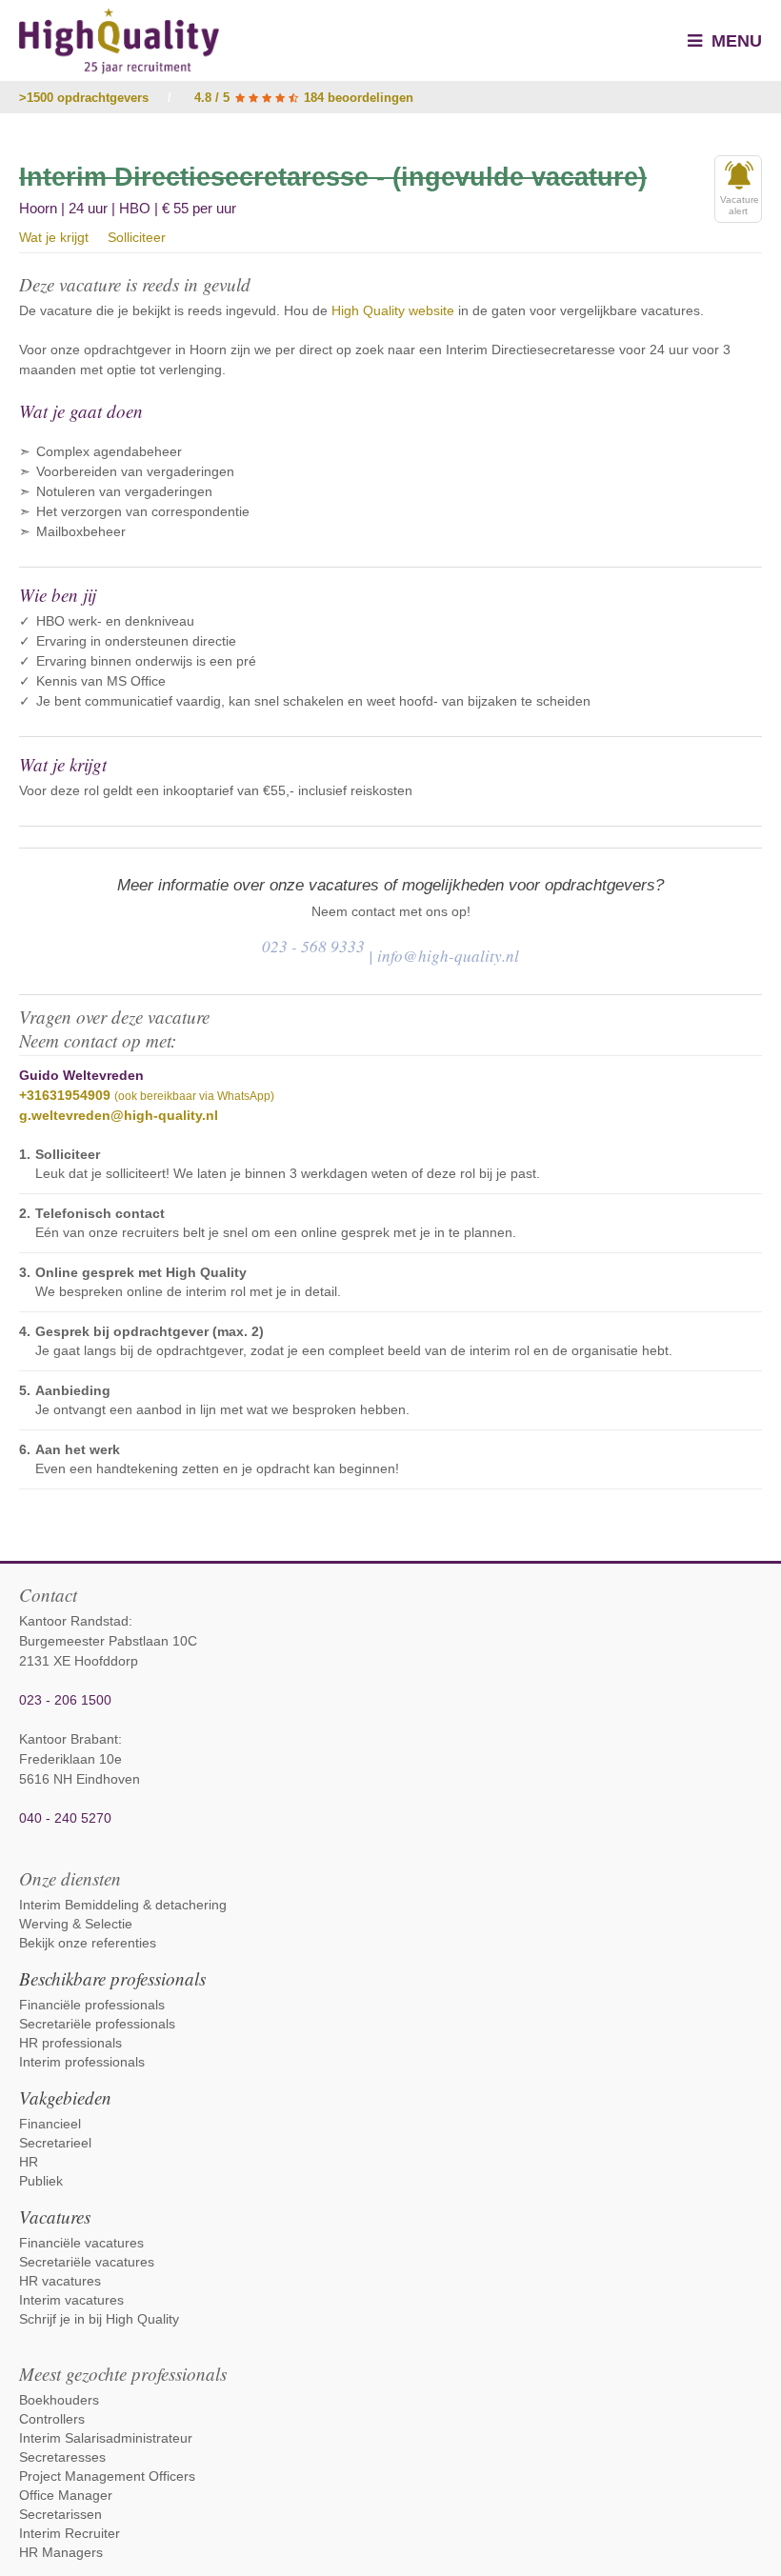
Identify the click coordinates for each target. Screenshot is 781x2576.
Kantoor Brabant (69, 1739)
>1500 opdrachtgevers (84, 98)
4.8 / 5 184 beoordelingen (304, 98)
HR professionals (70, 2043)
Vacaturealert (740, 205)
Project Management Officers (107, 2476)
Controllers (52, 2419)
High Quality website (393, 310)
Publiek (41, 2181)
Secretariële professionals (97, 2024)
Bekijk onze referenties (88, 1943)
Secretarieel (55, 2143)
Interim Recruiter (70, 2533)
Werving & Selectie (76, 1924)
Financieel (50, 2124)
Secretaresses (62, 2457)
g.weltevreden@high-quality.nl (119, 1115)
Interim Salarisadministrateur (106, 2438)
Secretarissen (60, 2514)
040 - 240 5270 (65, 1818)
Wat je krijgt (54, 237)
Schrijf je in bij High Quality (99, 2319)
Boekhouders (59, 2400)
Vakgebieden (65, 2097)
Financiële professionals (92, 2005)
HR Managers (61, 2552)
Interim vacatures (71, 2300)
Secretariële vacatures (87, 2262)
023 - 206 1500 (65, 1700)
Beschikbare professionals (112, 1978)
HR (29, 2162)
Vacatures (55, 2217)
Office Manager (66, 2495)
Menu (734, 41)
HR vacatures (60, 2281)
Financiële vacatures (81, 2243)
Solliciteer (137, 237)
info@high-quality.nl (448, 956)
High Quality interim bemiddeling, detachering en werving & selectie (119, 41)
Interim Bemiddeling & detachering (123, 1905)
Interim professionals (82, 2062)
